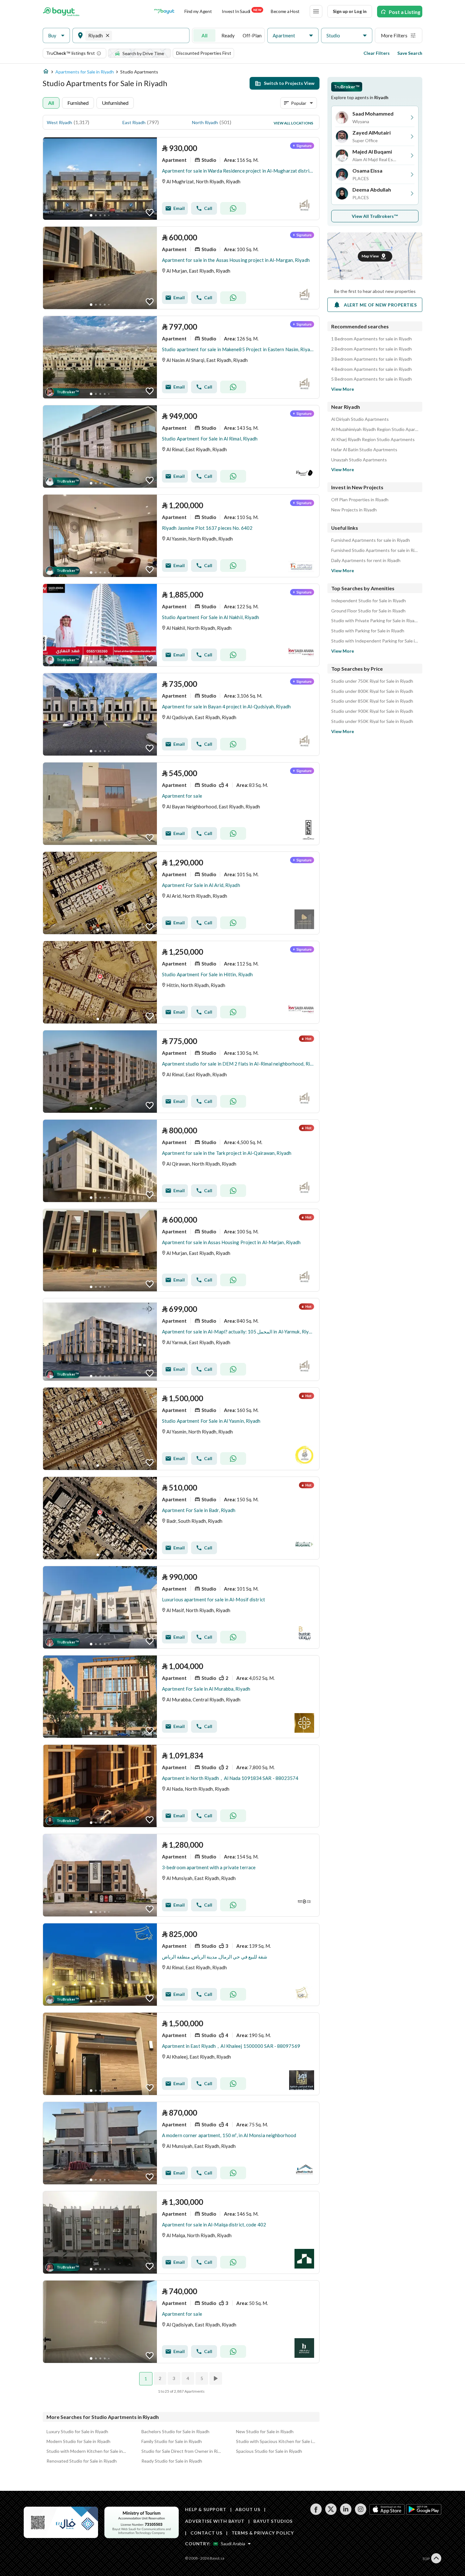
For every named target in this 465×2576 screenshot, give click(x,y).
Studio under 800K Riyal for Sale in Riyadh (372, 691)
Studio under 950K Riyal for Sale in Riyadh (372, 721)
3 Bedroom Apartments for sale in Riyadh (372, 359)
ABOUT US (248, 2509)
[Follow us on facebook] (316, 2513)
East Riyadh (134, 122)
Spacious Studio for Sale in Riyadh (269, 2451)
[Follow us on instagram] (360, 2513)
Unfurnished (115, 103)
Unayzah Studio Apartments (359, 460)
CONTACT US (206, 2533)
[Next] (216, 2378)
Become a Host (285, 11)
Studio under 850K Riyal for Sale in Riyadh (372, 701)
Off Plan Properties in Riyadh (360, 500)
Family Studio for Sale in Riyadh (172, 2441)
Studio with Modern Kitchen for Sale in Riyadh (86, 2451)
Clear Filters (377, 53)
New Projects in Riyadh (354, 510)
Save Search (410, 53)
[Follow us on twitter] (331, 2513)
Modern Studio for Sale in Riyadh (78, 2441)
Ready (228, 35)
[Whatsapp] (233, 208)
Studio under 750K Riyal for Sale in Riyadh (372, 681)
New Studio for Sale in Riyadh (265, 2431)
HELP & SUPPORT (206, 2509)
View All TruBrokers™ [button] (375, 216)
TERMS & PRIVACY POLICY (263, 2533)
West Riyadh (59, 122)
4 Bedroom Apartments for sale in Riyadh (372, 369)
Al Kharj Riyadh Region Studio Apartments (373, 440)
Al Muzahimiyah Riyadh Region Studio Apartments (375, 429)
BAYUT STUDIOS (273, 2521)
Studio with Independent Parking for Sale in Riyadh (375, 641)
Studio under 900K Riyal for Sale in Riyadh (372, 711)
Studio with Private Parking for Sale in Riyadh (375, 621)
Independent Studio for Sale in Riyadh (369, 601)
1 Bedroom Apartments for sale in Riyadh (372, 339)
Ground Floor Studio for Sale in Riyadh (368, 611)
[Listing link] (181, 179)
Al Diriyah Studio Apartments (360, 419)
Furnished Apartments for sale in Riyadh (371, 540)
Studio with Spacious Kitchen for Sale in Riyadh (276, 2441)
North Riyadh (205, 122)
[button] (56, 36)
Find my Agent (198, 11)
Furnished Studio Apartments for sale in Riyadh (375, 550)
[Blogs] (164, 11)
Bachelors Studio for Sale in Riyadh (175, 2431)
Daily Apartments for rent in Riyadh (366, 560)
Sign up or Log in (350, 11)
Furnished (78, 103)
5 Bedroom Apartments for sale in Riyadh (372, 379)
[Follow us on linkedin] (346, 2513)
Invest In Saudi (241, 11)
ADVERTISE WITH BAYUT (215, 2521)
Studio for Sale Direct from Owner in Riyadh (181, 2451)
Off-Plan (252, 35)
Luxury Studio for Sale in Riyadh (77, 2431)
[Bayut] (61, 11)
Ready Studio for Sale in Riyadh (172, 2461)
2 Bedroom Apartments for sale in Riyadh (372, 349)
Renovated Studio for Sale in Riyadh (82, 2461)
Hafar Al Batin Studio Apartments (364, 450)
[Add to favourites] (150, 212)
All (205, 35)
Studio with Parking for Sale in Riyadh (368, 631)
